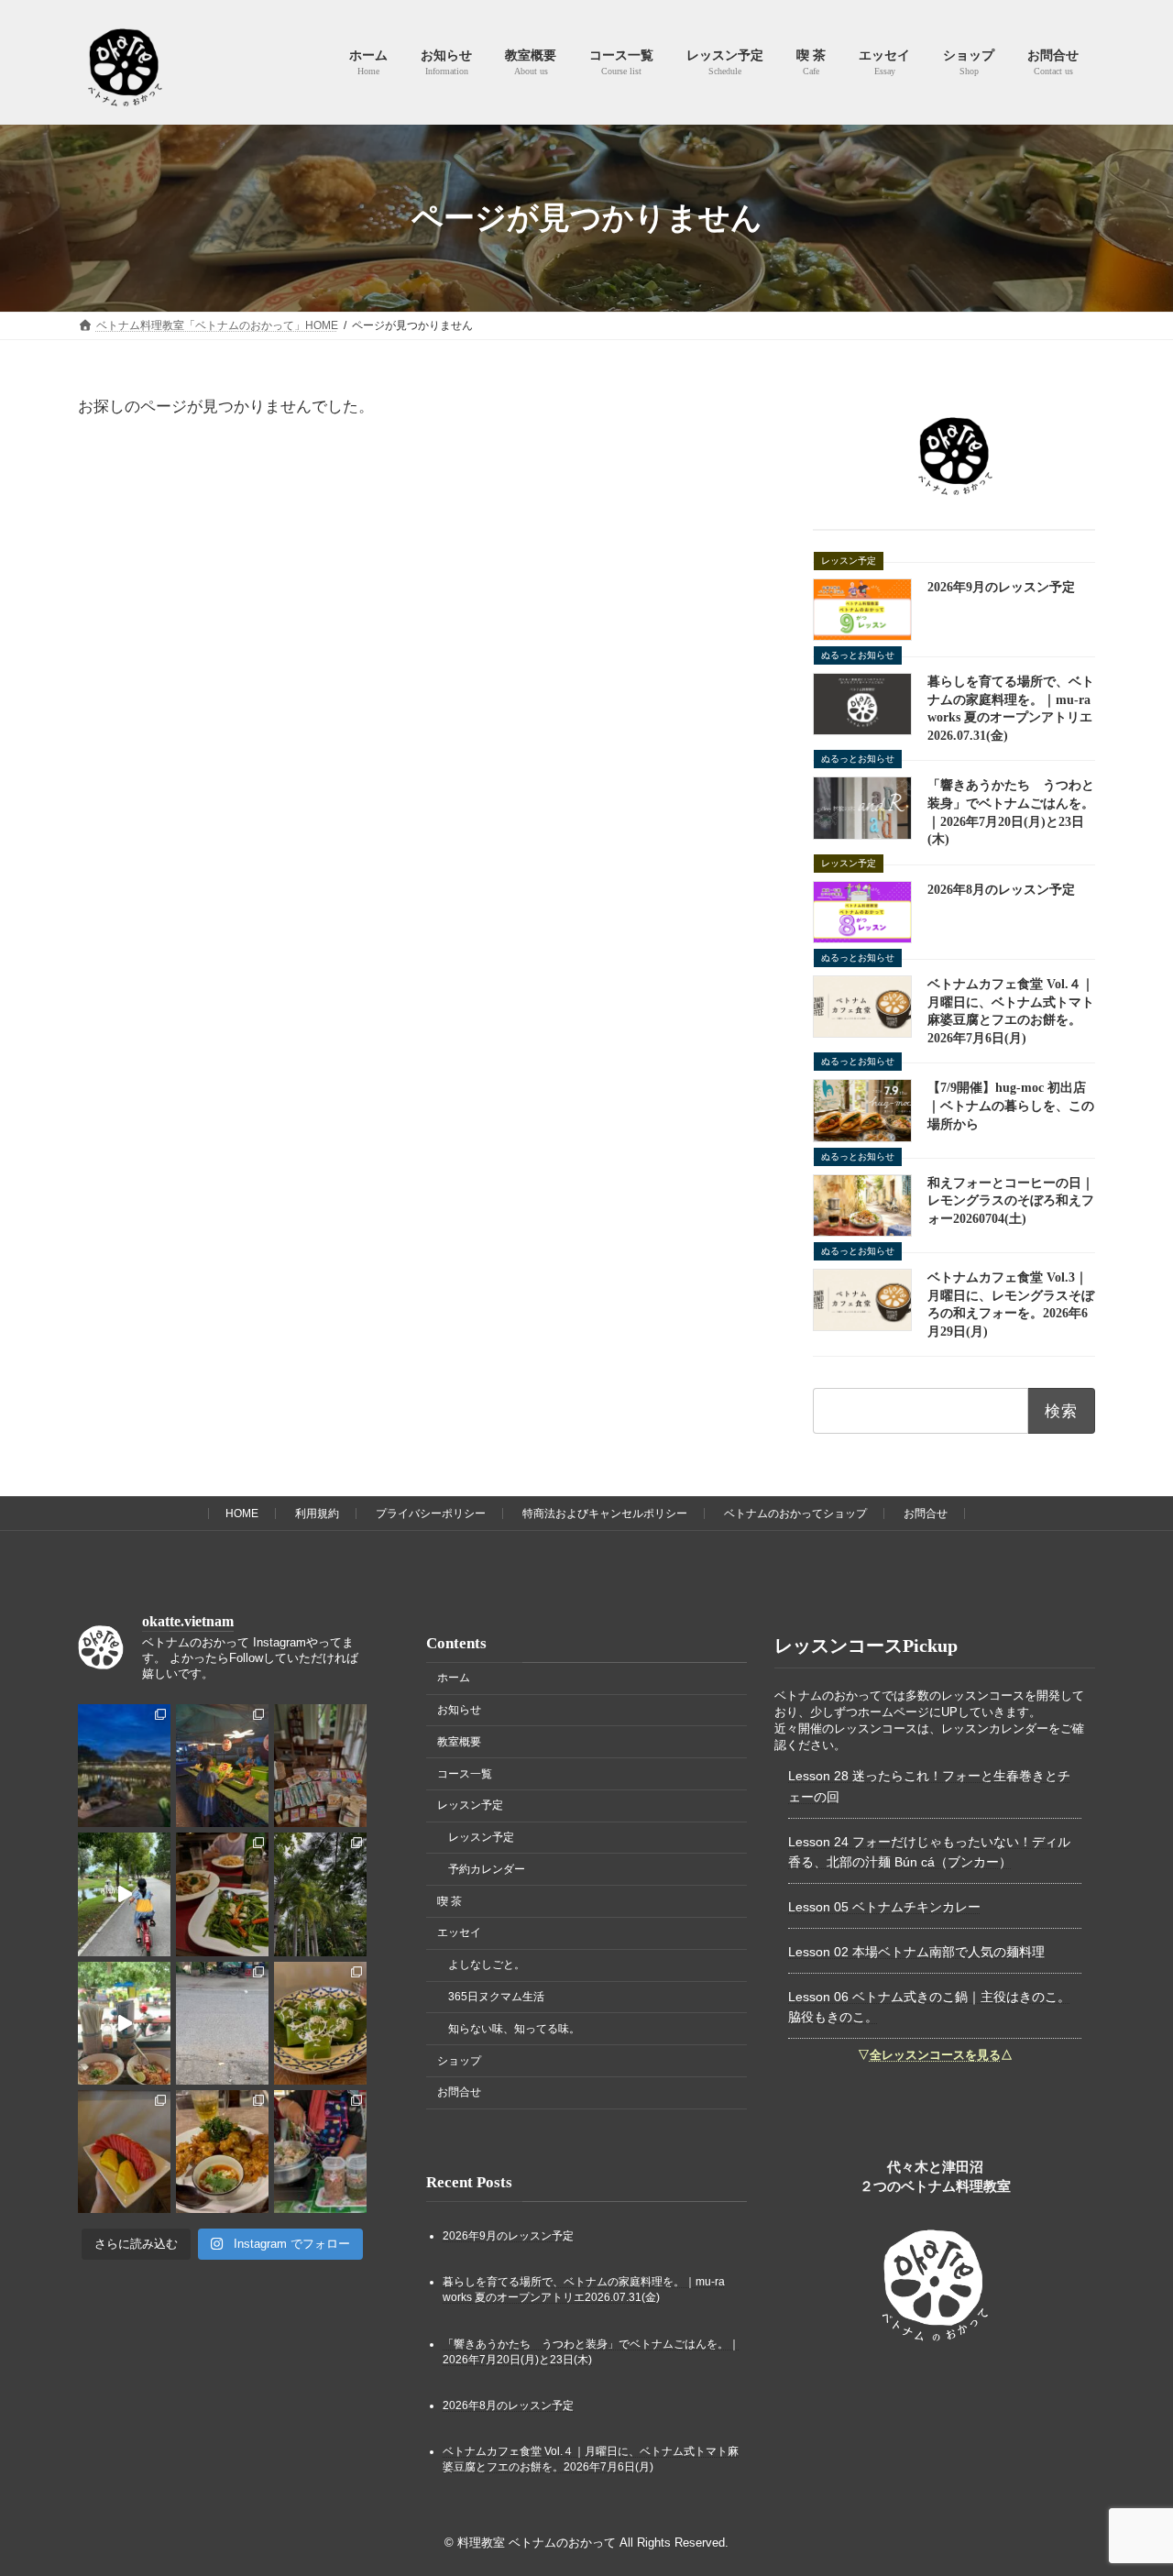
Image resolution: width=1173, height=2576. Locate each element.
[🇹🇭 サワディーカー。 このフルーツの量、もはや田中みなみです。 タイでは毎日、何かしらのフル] (124, 2152)
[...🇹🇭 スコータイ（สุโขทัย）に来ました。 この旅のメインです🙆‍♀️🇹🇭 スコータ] (320, 1894)
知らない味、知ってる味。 (514, 2029)
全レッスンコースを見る (935, 2054)
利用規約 (317, 1514)
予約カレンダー (487, 1869)
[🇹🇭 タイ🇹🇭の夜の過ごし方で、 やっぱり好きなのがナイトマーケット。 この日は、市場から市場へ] (124, 1766)
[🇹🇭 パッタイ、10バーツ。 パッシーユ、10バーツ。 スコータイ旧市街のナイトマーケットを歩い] (222, 1766)
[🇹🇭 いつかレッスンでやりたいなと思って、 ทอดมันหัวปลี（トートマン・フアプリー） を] (222, 2152)
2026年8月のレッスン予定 (1001, 890)
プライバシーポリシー (431, 1514)
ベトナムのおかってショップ (795, 1514)
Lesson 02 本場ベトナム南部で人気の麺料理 (916, 1951)
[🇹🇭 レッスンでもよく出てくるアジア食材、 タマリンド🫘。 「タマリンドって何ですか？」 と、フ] (222, 2022)
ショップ (459, 2060)
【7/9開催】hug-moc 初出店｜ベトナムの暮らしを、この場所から (1011, 1106)
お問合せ (926, 1514)
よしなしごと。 (487, 1965)
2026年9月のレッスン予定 (1001, 587)
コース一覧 (465, 1773)
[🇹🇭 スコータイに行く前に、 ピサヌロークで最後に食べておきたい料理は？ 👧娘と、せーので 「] (124, 2022)
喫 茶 (449, 1900)
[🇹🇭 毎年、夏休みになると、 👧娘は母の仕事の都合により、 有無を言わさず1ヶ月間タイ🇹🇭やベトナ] (320, 1766)
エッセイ (459, 1932)
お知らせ (459, 1710)
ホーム (454, 1678)
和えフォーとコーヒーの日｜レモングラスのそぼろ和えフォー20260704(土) (1011, 1201)
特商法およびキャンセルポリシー (605, 1514)
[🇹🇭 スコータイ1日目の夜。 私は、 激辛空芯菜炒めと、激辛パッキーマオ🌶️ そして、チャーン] (222, 1894)
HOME (242, 1514)
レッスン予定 (470, 1805)
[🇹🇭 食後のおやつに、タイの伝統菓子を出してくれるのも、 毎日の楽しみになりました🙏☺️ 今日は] (320, 2022)
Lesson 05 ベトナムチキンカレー (884, 1907)
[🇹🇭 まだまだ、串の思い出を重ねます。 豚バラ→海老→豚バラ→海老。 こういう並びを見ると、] (320, 2152)
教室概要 (459, 1742)
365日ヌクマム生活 (496, 1997)
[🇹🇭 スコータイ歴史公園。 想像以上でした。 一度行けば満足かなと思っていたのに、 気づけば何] (124, 1894)
